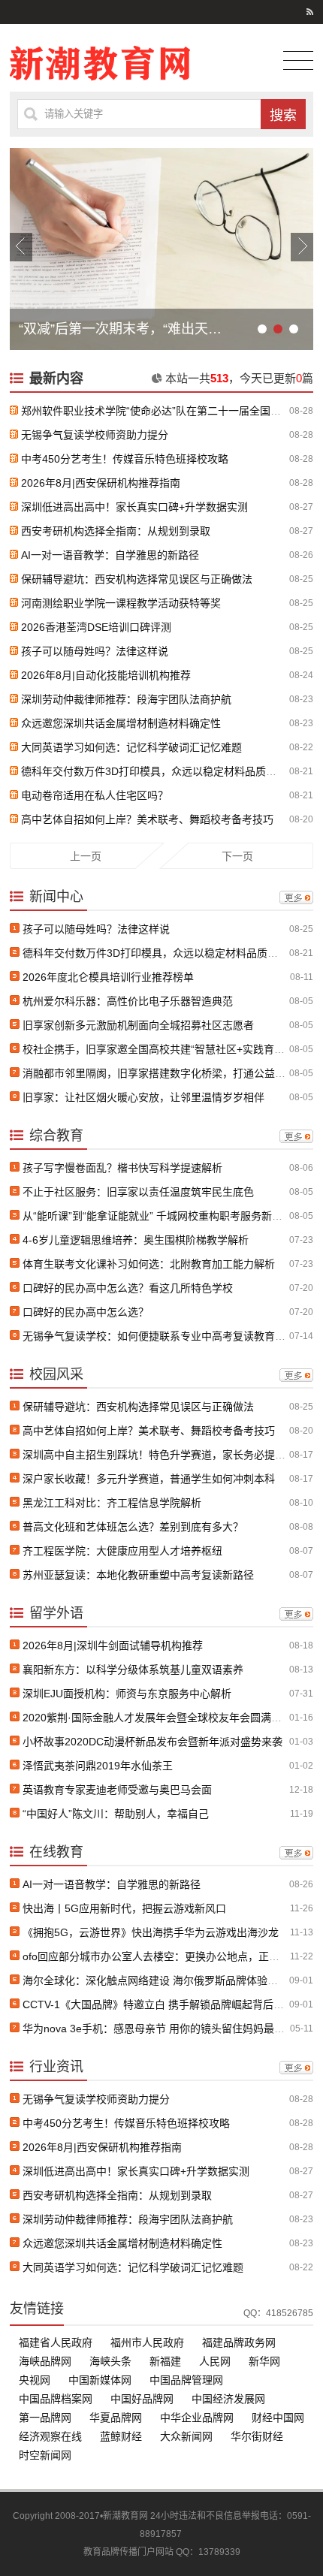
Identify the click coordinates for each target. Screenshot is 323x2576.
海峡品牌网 (45, 2361)
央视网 (35, 2380)
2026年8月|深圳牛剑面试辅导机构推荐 (113, 1645)
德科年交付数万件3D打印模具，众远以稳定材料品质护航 (154, 771)
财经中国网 (278, 2418)
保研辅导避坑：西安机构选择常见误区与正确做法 (137, 579)
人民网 (215, 2361)
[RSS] (310, 12)
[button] (21, 247)
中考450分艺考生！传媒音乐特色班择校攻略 (125, 459)
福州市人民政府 (147, 2342)
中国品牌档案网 (56, 2399)
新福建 (165, 2361)
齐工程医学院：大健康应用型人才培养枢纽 (122, 1551)
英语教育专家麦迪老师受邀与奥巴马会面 (117, 1790)
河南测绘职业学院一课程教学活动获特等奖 (121, 603)
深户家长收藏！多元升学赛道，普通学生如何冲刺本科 (149, 1479)
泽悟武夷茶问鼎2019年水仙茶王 (98, 1766)
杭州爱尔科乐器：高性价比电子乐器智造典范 (128, 1001)
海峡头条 (110, 2361)
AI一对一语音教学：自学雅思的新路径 (110, 555)
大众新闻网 (186, 2436)
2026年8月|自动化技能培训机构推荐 (106, 675)
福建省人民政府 (56, 2342)
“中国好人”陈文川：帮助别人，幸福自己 (116, 1814)
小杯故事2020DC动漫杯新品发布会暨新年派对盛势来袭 (152, 1742)
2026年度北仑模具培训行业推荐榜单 (108, 977)
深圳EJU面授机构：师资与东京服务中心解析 (127, 1694)
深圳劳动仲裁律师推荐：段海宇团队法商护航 (126, 699)
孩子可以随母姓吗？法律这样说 (95, 651)
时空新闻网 (45, 2455)
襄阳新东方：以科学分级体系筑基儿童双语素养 (133, 1670)
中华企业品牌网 (197, 2418)
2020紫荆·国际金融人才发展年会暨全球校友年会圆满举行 (157, 1718)
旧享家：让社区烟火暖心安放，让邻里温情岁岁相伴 (143, 1097)
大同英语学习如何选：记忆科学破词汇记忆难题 (131, 747)
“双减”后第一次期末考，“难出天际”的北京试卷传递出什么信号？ (121, 329)
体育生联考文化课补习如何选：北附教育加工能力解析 (149, 1264)
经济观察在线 (50, 2436)
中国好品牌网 (142, 2399)
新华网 (264, 2361)
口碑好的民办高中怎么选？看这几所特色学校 (128, 1288)
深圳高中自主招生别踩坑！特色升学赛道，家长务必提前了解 (165, 1455)
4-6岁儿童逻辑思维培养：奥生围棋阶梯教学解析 (136, 1240)
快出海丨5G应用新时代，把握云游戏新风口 (124, 1908)
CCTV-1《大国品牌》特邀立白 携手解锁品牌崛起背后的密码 (164, 2004)
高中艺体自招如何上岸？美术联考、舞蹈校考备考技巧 (147, 819)
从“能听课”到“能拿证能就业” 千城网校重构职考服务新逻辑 (158, 1216)
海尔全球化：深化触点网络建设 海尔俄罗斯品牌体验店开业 (161, 1980)
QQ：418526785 (278, 2313)
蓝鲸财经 (121, 2436)
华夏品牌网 (116, 2418)
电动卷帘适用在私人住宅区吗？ (95, 795)
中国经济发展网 (228, 2399)
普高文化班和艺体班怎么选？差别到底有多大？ (133, 1527)
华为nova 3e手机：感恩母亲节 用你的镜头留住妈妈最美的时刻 (169, 2029)
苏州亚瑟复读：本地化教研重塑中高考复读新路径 (138, 1575)
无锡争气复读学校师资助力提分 (95, 435)
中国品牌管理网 (186, 2380)
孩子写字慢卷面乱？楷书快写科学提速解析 (122, 1168)
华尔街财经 (257, 2436)
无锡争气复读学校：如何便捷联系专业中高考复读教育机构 (159, 1336)
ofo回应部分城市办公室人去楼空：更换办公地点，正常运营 (161, 1956)
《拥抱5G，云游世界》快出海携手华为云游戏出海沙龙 (151, 1932)
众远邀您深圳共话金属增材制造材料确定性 (121, 723)
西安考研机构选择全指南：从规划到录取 (116, 531)
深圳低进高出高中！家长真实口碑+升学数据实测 (134, 507)
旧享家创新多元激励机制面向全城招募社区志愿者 (138, 1025)
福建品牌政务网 (239, 2342)
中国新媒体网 (100, 2380)
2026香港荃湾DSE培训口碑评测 (96, 627)
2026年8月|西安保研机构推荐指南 (101, 483)
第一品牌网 (45, 2418)
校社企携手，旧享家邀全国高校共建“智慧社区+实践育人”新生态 (171, 1049)
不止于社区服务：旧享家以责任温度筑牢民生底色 (138, 1192)
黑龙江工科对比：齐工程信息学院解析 (112, 1503)
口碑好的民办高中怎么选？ (86, 1312)
